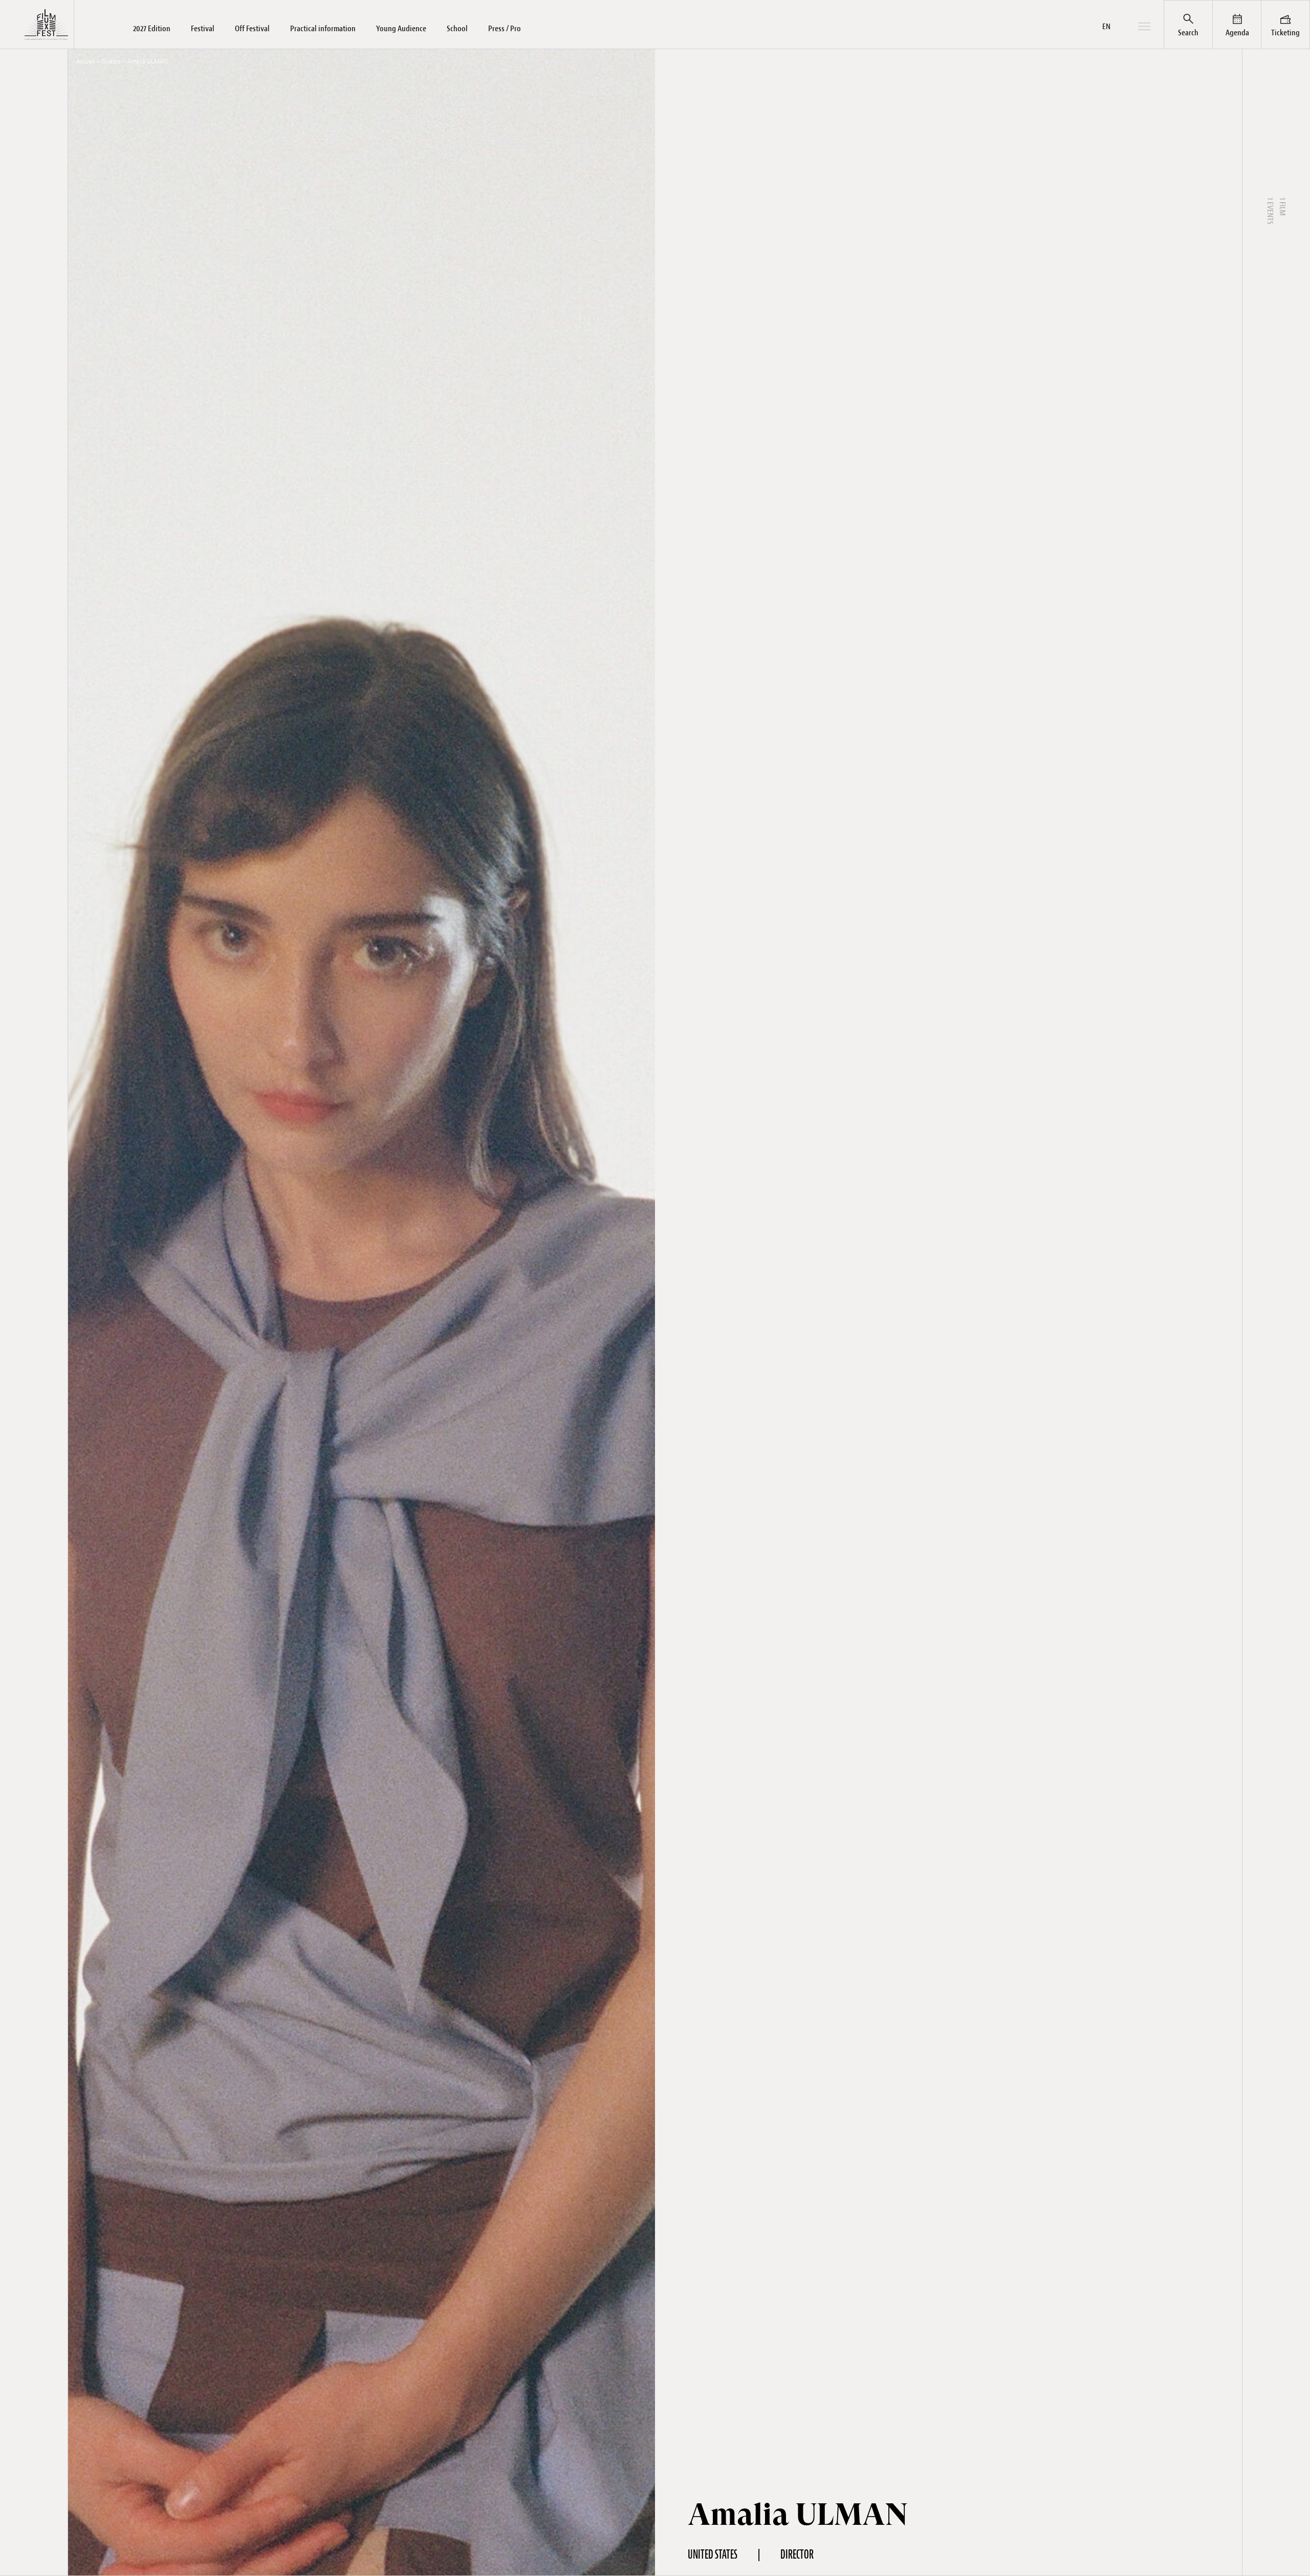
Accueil (85, 61)
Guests (111, 61)
